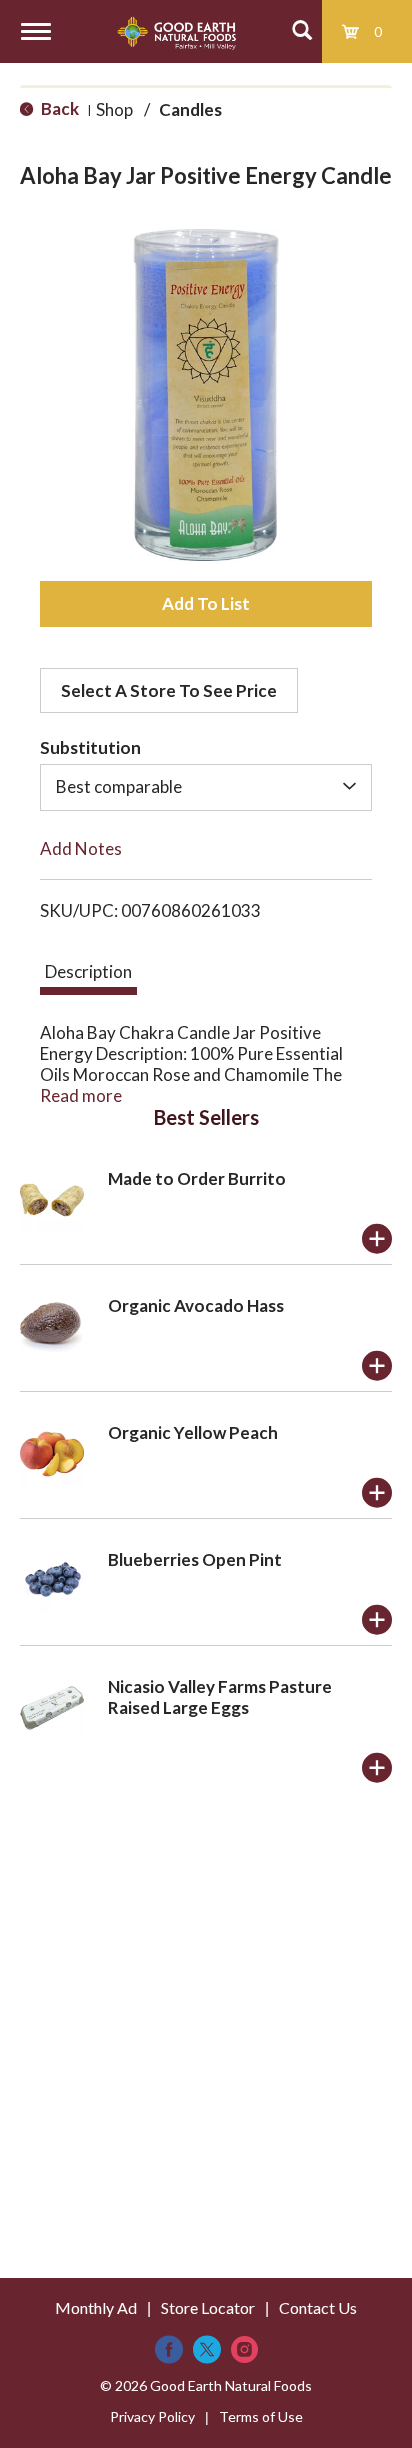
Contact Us (318, 2307)
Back (58, 108)
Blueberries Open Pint (195, 1559)
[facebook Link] (169, 2349)
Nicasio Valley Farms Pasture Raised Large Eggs (220, 1697)
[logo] (176, 31)
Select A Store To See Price (169, 690)
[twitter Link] (207, 2349)
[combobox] (206, 787)
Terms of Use (261, 2416)
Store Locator (208, 2307)
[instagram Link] (244, 2349)
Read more (81, 1095)
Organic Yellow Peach (193, 1432)
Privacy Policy (152, 2416)
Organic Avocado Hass (196, 1305)
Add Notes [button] (81, 848)
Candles (190, 109)
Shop (114, 109)
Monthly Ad (96, 2307)
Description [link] (88, 971)
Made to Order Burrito (197, 1178)
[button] (206, 604)
